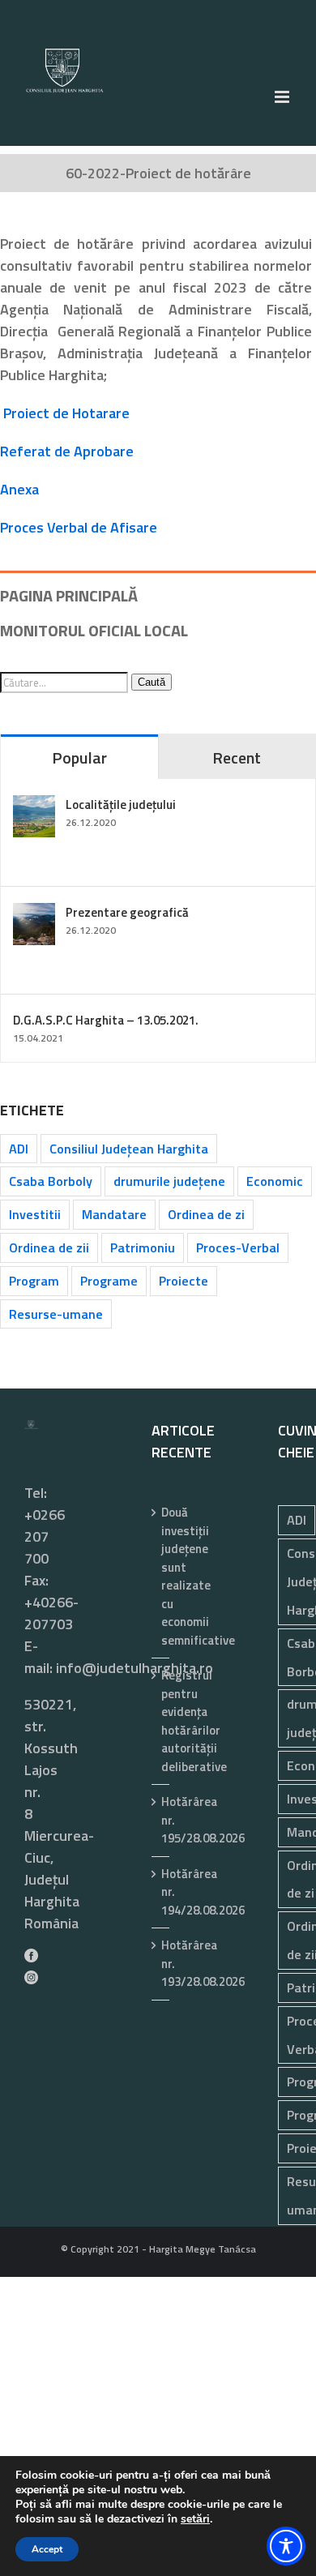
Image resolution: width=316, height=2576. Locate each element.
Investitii (35, 1214)
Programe (109, 1281)
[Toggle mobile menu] (283, 97)
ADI (19, 1149)
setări (195, 2519)
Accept (47, 2549)
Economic (275, 1181)
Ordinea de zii (49, 1247)
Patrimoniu (143, 1247)
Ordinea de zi (206, 1214)
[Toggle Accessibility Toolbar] (286, 2546)
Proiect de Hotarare (66, 413)
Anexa (19, 489)
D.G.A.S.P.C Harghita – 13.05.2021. (106, 1020)
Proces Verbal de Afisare (79, 527)
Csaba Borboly (51, 1181)
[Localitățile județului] (34, 806)
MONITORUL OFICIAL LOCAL (94, 630)
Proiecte (184, 1281)
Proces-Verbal (238, 1247)
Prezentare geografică (127, 912)
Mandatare (114, 1214)
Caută (152, 682)
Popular (79, 757)
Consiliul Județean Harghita (129, 1149)
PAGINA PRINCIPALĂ (69, 595)
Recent (237, 757)
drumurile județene (169, 1181)
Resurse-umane (56, 1314)
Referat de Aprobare (67, 451)
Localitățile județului (121, 804)
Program (34, 1281)
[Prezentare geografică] (34, 914)
